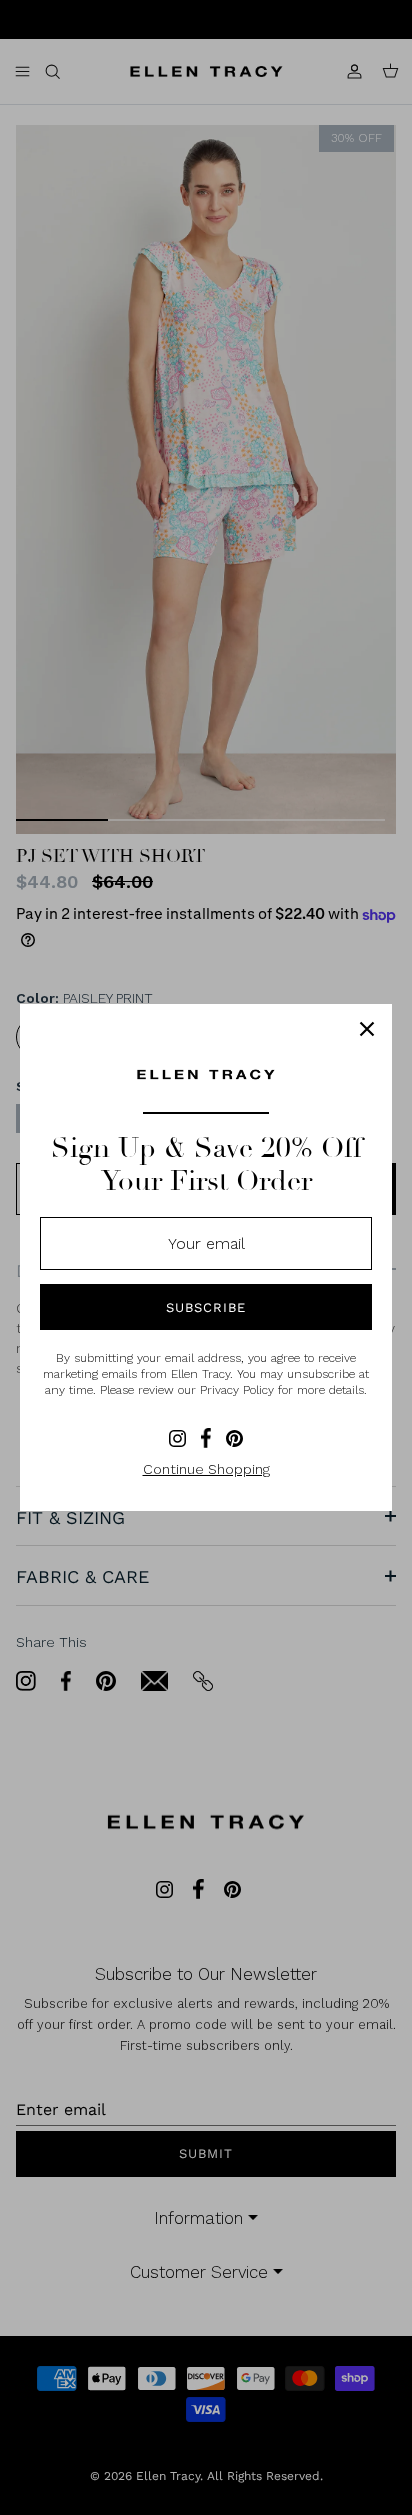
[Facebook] (206, 1438)
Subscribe (206, 1307)
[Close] (367, 1029)
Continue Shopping (206, 1469)
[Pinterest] (234, 1438)
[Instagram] (177, 1438)
